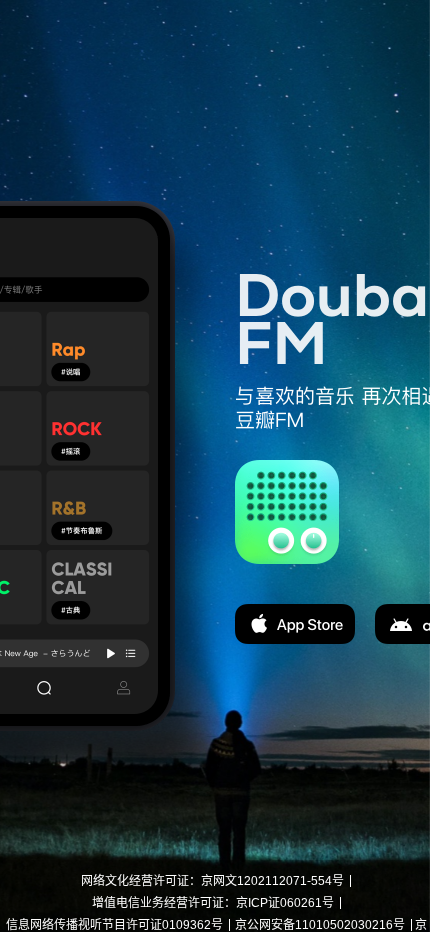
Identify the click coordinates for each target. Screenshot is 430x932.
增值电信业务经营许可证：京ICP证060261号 (213, 903)
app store (295, 624)
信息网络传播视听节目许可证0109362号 (114, 925)
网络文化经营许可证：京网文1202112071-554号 (212, 881)
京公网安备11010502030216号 (320, 925)
